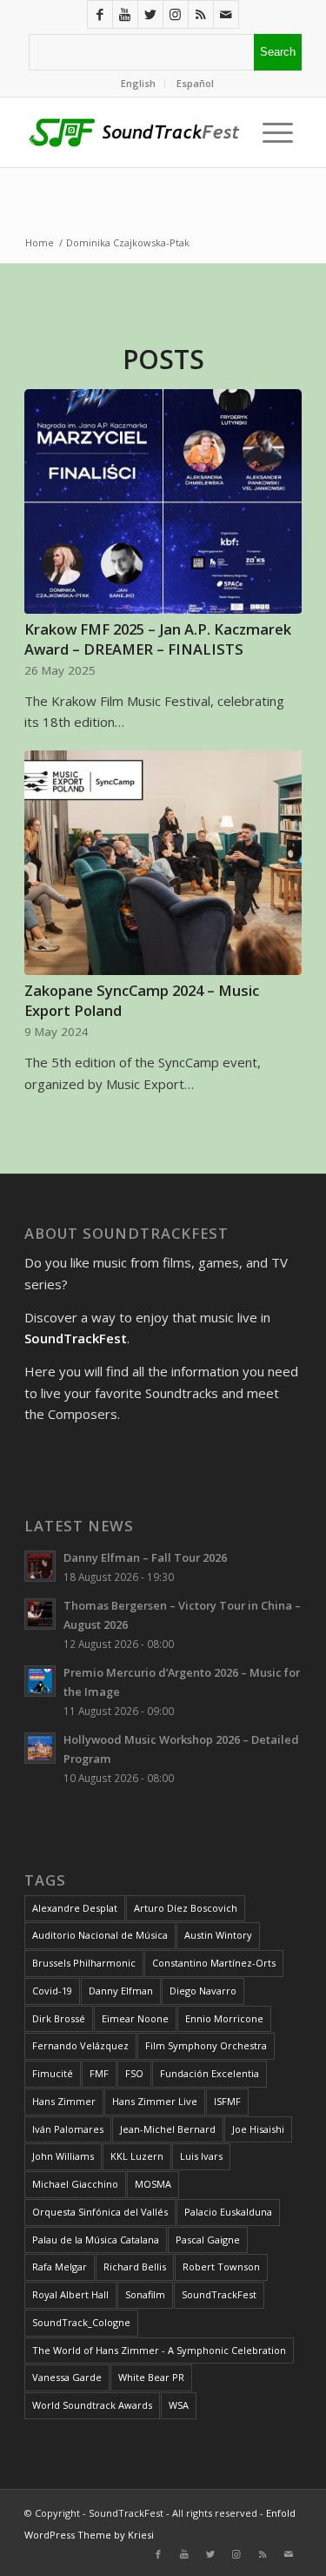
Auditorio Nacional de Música (100, 1935)
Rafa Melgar (60, 2267)
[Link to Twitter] (150, 14)
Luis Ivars (201, 2156)
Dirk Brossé (59, 2018)
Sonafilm (145, 2294)
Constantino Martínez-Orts (214, 1963)
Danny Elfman (121, 1991)
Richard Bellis (135, 2267)
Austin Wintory (218, 1935)
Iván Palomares (68, 2129)
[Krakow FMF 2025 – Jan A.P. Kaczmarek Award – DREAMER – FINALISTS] (163, 501)
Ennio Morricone (224, 2018)
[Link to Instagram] (176, 14)
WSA (179, 2405)
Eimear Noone (135, 2018)
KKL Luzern (137, 2156)
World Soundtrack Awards (92, 2405)
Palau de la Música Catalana (96, 2240)
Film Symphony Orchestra (206, 2045)
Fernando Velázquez (80, 2045)
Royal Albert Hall (70, 2294)
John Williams (63, 2156)
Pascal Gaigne (208, 2240)
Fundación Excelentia (210, 2073)
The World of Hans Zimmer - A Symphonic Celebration (159, 2350)
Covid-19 (52, 1991)
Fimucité (53, 2073)
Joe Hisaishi (258, 2129)
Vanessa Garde (67, 2377)
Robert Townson (221, 2267)
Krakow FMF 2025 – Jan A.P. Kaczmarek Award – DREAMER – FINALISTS (158, 639)
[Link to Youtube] (125, 14)
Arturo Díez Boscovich (186, 1908)
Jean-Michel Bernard (168, 2129)
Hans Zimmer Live (155, 2101)
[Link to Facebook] (100, 14)
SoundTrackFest (219, 2294)
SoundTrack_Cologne (81, 2322)
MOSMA (153, 2184)
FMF (99, 2073)
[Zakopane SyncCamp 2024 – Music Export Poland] (163, 863)
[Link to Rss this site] (201, 14)
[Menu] (273, 132)
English (138, 83)
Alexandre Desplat (75, 1908)
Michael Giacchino (75, 2184)
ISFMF (227, 2101)
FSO (134, 2073)
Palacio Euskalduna (228, 2212)
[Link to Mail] (226, 14)
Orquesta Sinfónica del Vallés (100, 2212)
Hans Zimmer (64, 2101)
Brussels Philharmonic (84, 1963)
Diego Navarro (203, 1991)
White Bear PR (151, 2377)
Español (195, 83)
